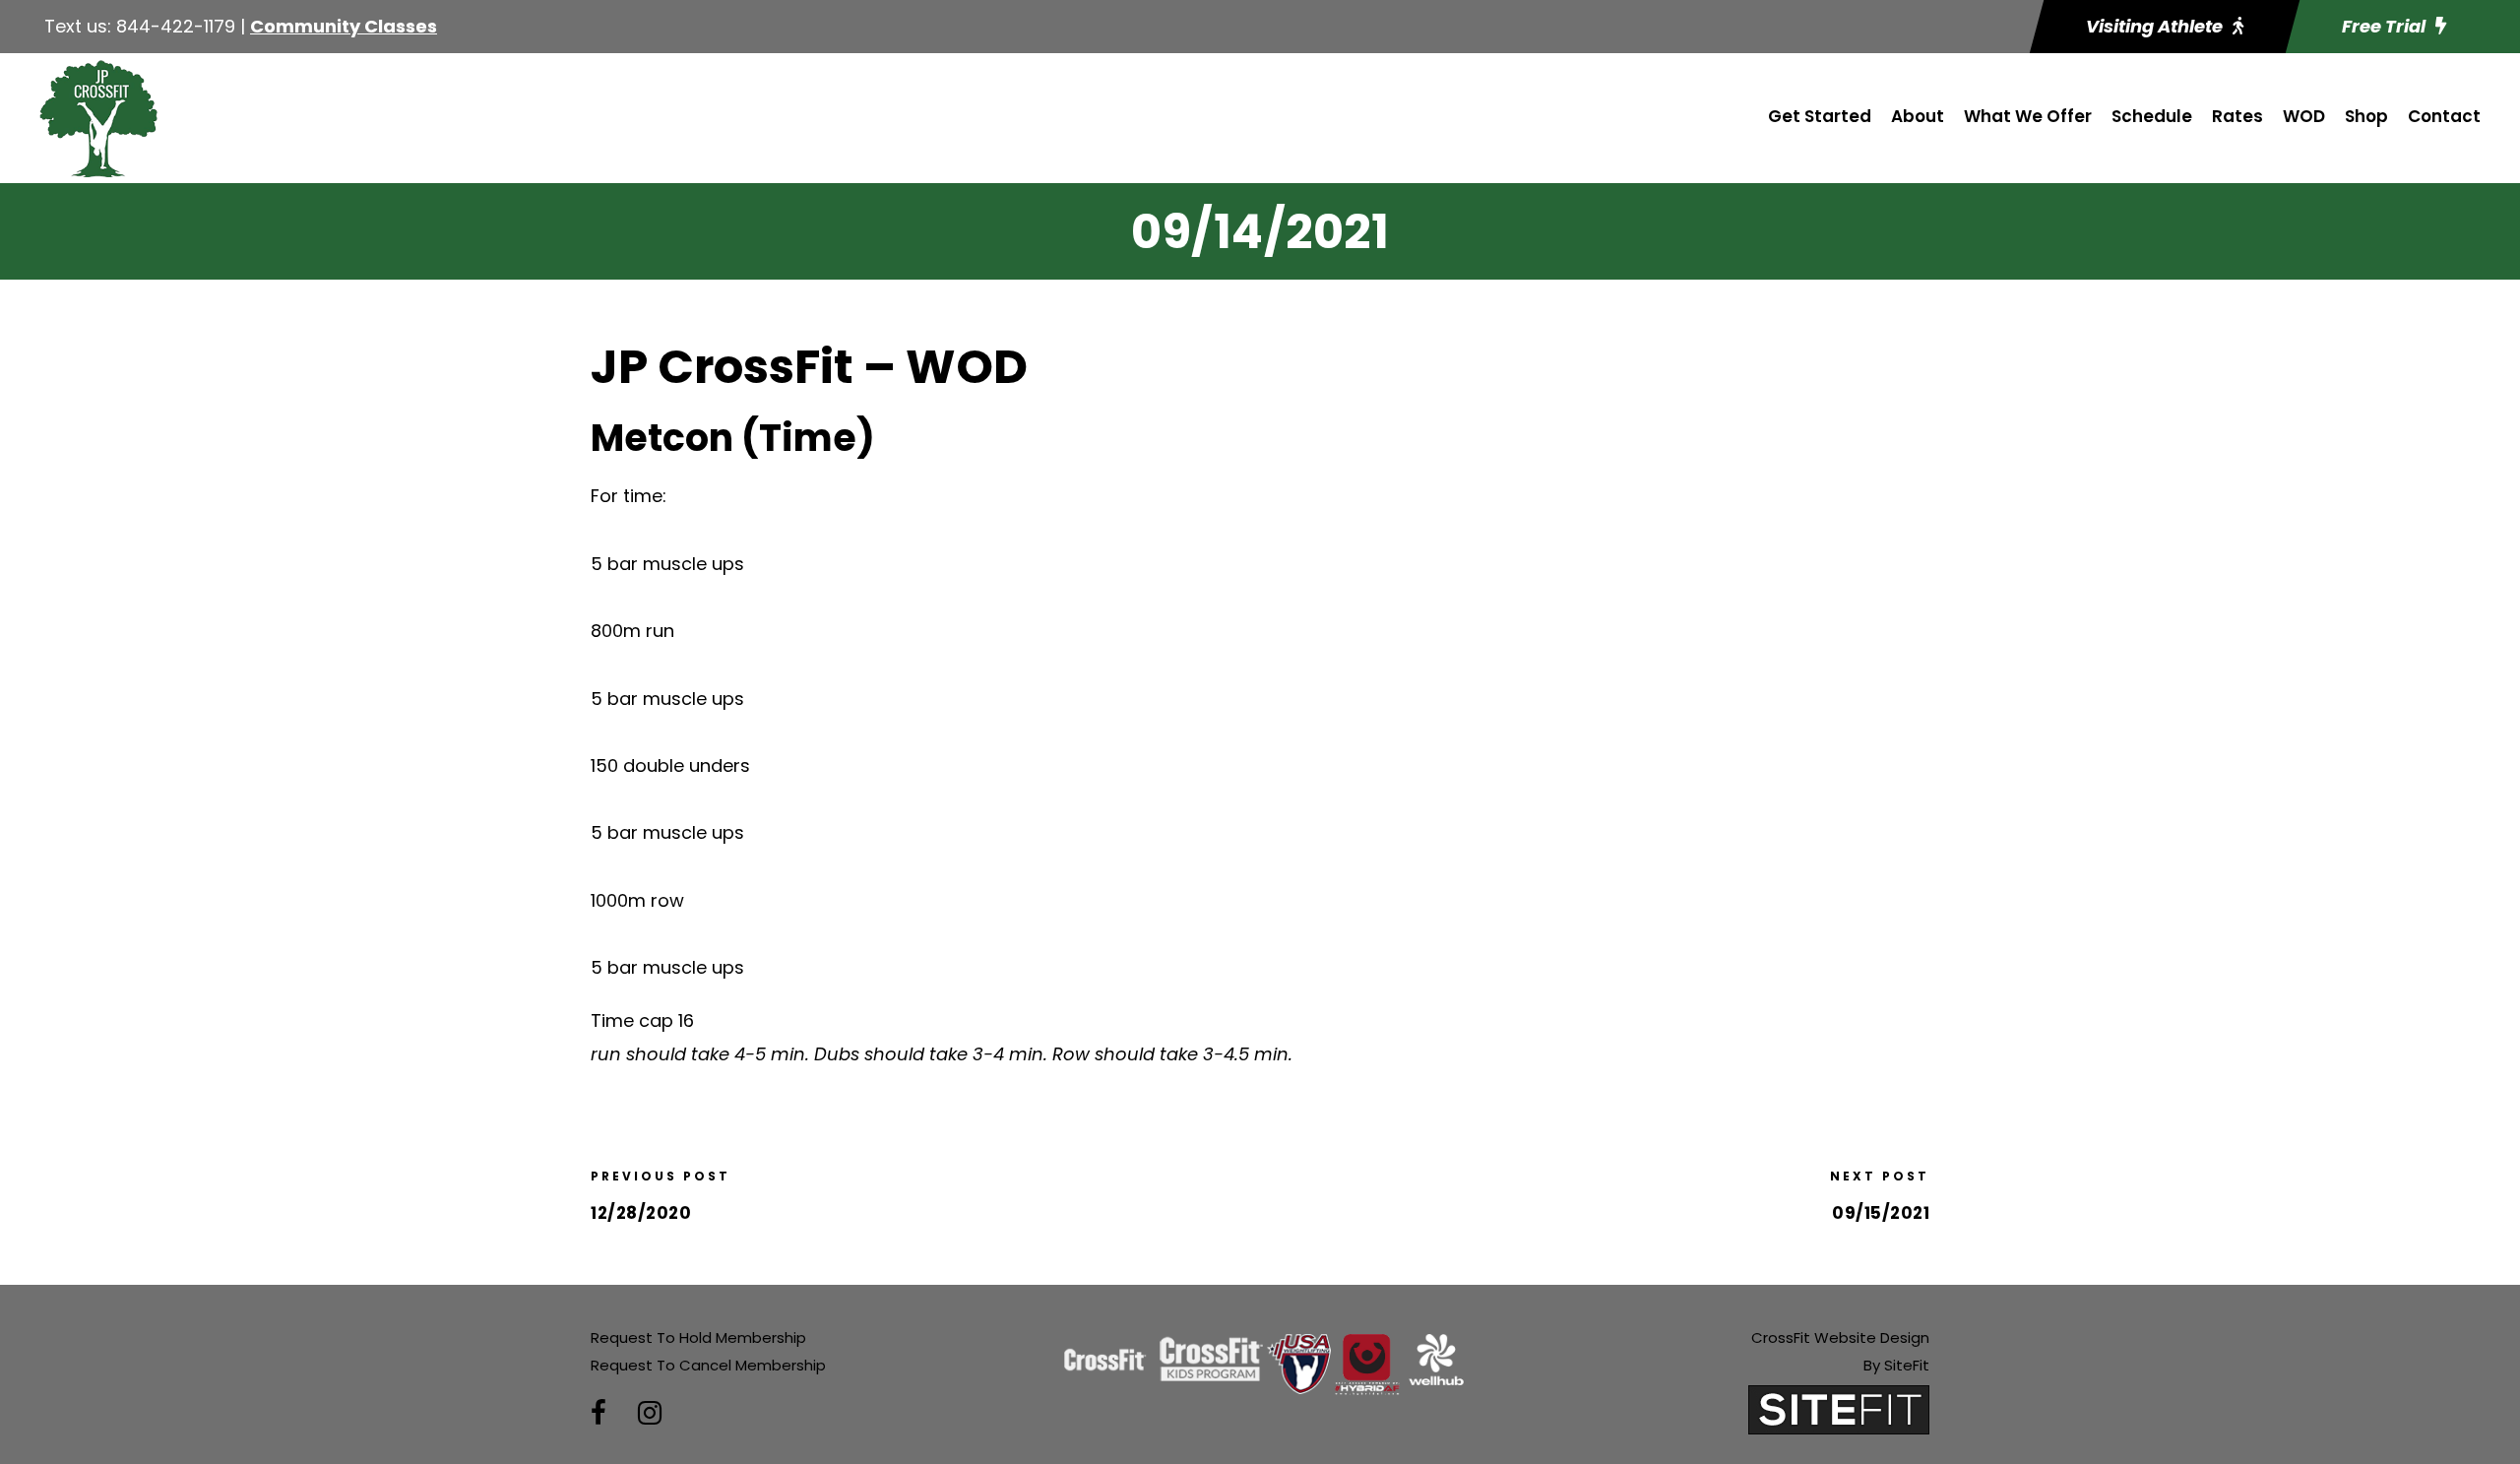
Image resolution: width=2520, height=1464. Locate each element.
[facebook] (598, 1413)
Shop (2366, 116)
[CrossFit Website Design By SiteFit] (1839, 1408)
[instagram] (650, 1413)
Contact (2444, 116)
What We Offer (2028, 116)
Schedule (2152, 116)
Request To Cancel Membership (708, 1365)
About (1918, 116)
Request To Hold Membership (698, 1337)
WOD (2304, 116)
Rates (2237, 116)
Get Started (1820, 116)
